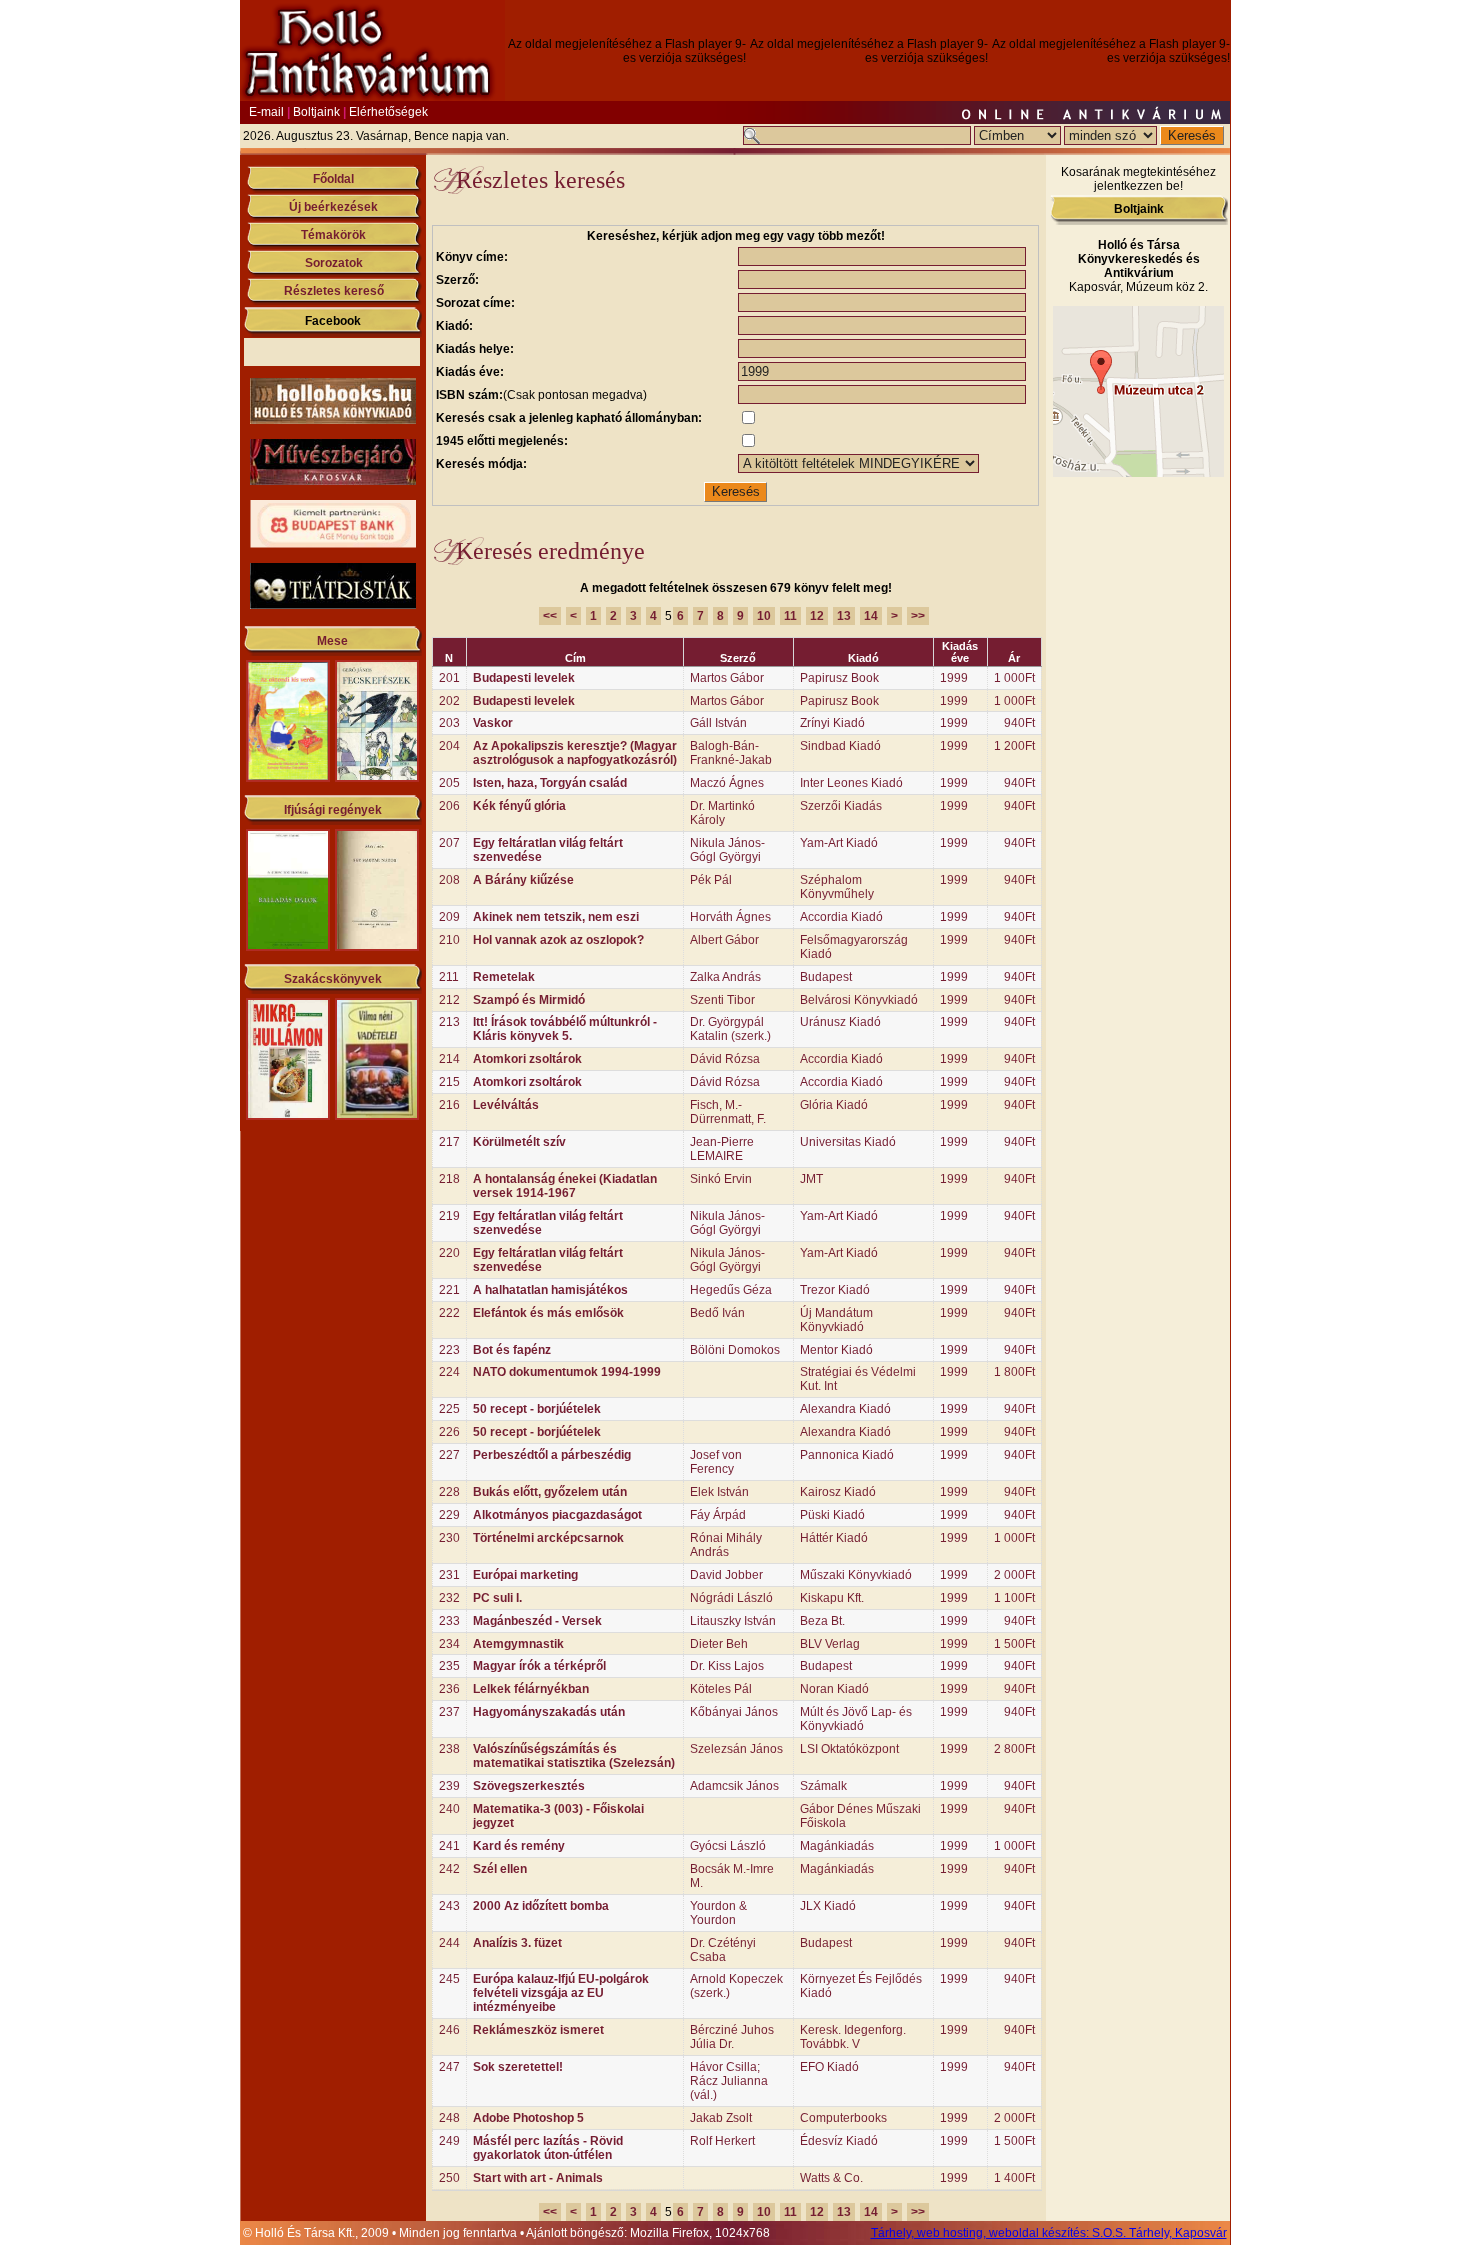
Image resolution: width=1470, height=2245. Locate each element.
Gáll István (718, 723)
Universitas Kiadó (848, 1142)
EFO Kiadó (829, 2067)
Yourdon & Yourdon (718, 1913)
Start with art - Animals (538, 2178)
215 (449, 1082)
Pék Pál (711, 880)
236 (449, 1689)
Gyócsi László (728, 1846)
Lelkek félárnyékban (531, 1689)
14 (871, 616)
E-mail (266, 112)
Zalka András (725, 977)
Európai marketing (525, 1575)
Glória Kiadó (834, 1105)
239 (449, 1786)
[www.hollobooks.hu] (333, 420)
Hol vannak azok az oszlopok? (558, 940)
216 (449, 1105)
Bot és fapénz (512, 1350)
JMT (811, 1179)
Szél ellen (500, 1869)
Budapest (826, 977)
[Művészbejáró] (333, 481)
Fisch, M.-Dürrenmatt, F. (728, 1112)
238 (449, 1749)
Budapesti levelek (524, 678)
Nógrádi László (731, 1598)
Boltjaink (316, 112)
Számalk (823, 1786)
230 (449, 1538)
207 (449, 843)
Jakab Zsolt (721, 2118)
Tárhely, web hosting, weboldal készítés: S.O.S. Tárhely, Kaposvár (1049, 2233)
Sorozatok (334, 263)
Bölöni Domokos (735, 1350)
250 (449, 2178)
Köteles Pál (721, 1689)
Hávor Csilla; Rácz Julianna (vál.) (729, 2081)
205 (449, 783)
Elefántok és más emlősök (548, 1313)
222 (449, 1313)
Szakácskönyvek (333, 979)
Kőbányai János (734, 1712)
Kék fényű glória (519, 806)
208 (449, 880)
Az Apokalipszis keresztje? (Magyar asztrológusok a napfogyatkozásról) (575, 753)
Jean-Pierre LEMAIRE (722, 1149)
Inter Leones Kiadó (851, 783)
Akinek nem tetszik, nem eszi (556, 917)
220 (449, 1253)
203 (449, 723)
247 (449, 2067)
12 (817, 616)
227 (449, 1455)
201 (449, 678)
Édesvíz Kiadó (839, 2141)
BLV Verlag (830, 1644)
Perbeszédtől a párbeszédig (552, 1455)
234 (449, 1644)
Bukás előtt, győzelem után (550, 1492)
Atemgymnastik (518, 1644)
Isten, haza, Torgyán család (550, 783)
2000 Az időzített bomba (541, 1906)
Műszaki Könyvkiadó (856, 1575)
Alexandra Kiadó (845, 1409)
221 (449, 1290)
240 (449, 1809)
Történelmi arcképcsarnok (548, 1538)
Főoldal (333, 179)
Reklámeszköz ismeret (538, 2030)
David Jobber (726, 1575)
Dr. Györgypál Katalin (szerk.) (730, 1029)
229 (449, 1515)
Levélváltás (506, 1105)
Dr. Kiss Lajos (727, 1666)
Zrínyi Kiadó (832, 723)
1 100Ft (1014, 1598)
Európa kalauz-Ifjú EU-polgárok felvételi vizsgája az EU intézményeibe (561, 1993)
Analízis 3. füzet (517, 1943)
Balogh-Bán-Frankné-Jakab (731, 753)
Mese (332, 641)
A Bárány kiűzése (523, 880)
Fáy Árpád (718, 1515)
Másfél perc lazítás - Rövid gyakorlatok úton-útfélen (548, 2148)
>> (918, 616)
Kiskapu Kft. (832, 1598)
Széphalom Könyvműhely (837, 887)
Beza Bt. (822, 1621)
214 (449, 1059)
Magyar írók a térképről (539, 1666)
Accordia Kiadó (841, 917)
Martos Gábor (727, 678)
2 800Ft (1014, 1749)
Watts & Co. (831, 2178)
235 (449, 1666)
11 (790, 616)
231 (449, 1575)
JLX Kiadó (828, 1906)
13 (844, 616)
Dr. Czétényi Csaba (723, 1950)
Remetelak (504, 977)
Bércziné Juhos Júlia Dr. (732, 2037)
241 (449, 1846)
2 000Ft (1014, 1575)
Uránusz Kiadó (840, 1022)
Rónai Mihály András (726, 1545)
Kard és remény (519, 1846)
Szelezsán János (736, 1749)
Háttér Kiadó (834, 1538)
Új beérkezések (333, 207)
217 (449, 1142)
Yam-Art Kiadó (839, 843)
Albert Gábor (724, 940)
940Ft (1019, 723)
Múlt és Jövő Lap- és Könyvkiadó (856, 1719)
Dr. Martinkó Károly (722, 813)
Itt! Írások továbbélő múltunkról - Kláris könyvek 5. (565, 1029)
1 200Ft (1014, 746)
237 (449, 1712)
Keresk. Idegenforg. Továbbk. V (853, 2037)
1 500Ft (1014, 1644)
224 (449, 1372)
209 (449, 917)
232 (449, 1598)
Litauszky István (733, 1621)
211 (449, 977)
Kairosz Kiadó (838, 1492)
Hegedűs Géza (731, 1290)
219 (449, 1216)
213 (449, 1022)
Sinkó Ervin (721, 1179)
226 (449, 1432)
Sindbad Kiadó (840, 746)
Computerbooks (843, 2118)
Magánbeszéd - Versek (537, 1621)
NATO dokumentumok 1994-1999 (567, 1372)
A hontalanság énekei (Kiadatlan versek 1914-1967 (565, 1186)
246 (449, 2030)
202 (449, 701)
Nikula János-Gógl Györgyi (727, 850)
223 (449, 1350)
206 (449, 806)
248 (449, 2118)
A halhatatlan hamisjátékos (550, 1290)
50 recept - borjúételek (537, 1409)
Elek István (719, 1492)
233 (449, 1621)
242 (449, 1869)
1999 (954, 678)
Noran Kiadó (834, 1689)
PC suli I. (497, 1598)
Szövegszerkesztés (529, 1786)
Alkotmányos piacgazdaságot (557, 1515)
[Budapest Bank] (333, 544)
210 (449, 940)
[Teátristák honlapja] (333, 605)
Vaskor (493, 723)
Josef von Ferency (716, 1462)
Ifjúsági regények (333, 810)
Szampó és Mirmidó (529, 1000)
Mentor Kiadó (836, 1350)
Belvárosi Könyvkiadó (859, 1000)
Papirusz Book (839, 678)
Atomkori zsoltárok (527, 1059)
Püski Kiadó (832, 1515)
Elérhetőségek (388, 112)
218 (449, 1179)
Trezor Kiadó (835, 1290)
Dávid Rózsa (725, 1059)
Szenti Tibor (722, 1000)
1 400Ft (1014, 2178)
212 (449, 1000)
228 (449, 1492)
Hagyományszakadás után (549, 1712)
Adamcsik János (734, 1786)
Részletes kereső (334, 291)
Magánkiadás (837, 1846)
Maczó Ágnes (727, 783)
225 (449, 1409)
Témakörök (333, 235)
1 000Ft (1014, 678)
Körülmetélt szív (519, 1142)
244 (449, 1943)
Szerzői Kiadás (841, 806)
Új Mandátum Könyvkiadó (836, 1320)
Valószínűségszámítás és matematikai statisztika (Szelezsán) (574, 1756)
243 (449, 1906)
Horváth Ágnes (730, 917)
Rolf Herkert (722, 2141)
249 (449, 2141)
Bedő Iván (717, 1313)
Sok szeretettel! (518, 2067)
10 (764, 616)
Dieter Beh (719, 1644)
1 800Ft (1014, 1372)
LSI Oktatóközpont (849, 1749)
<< (550, 616)
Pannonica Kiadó (847, 1455)
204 (449, 746)
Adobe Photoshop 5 (528, 2118)
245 (449, 1979)
